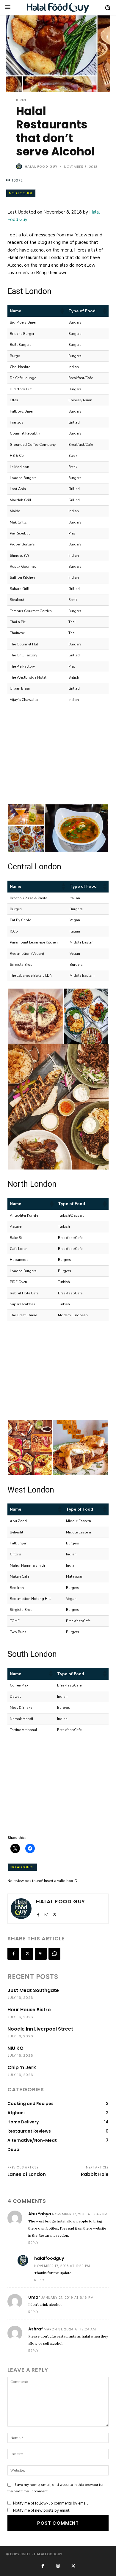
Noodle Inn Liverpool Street (40, 2029)
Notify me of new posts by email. (42, 2510)
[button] (62, 311)
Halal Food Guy (41, 166)
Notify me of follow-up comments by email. (51, 2503)
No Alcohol (21, 193)
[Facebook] (38, 1914)
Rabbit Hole (95, 2174)
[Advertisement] (52, 764)
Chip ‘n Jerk (22, 2067)
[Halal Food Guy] (58, 8)
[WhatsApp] (54, 1954)
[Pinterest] (41, 1954)
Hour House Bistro (29, 2010)
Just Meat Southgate (33, 1990)
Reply (33, 2243)
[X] (55, 1914)
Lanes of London (27, 2174)
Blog (21, 100)
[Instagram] (46, 1914)
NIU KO (15, 2048)
